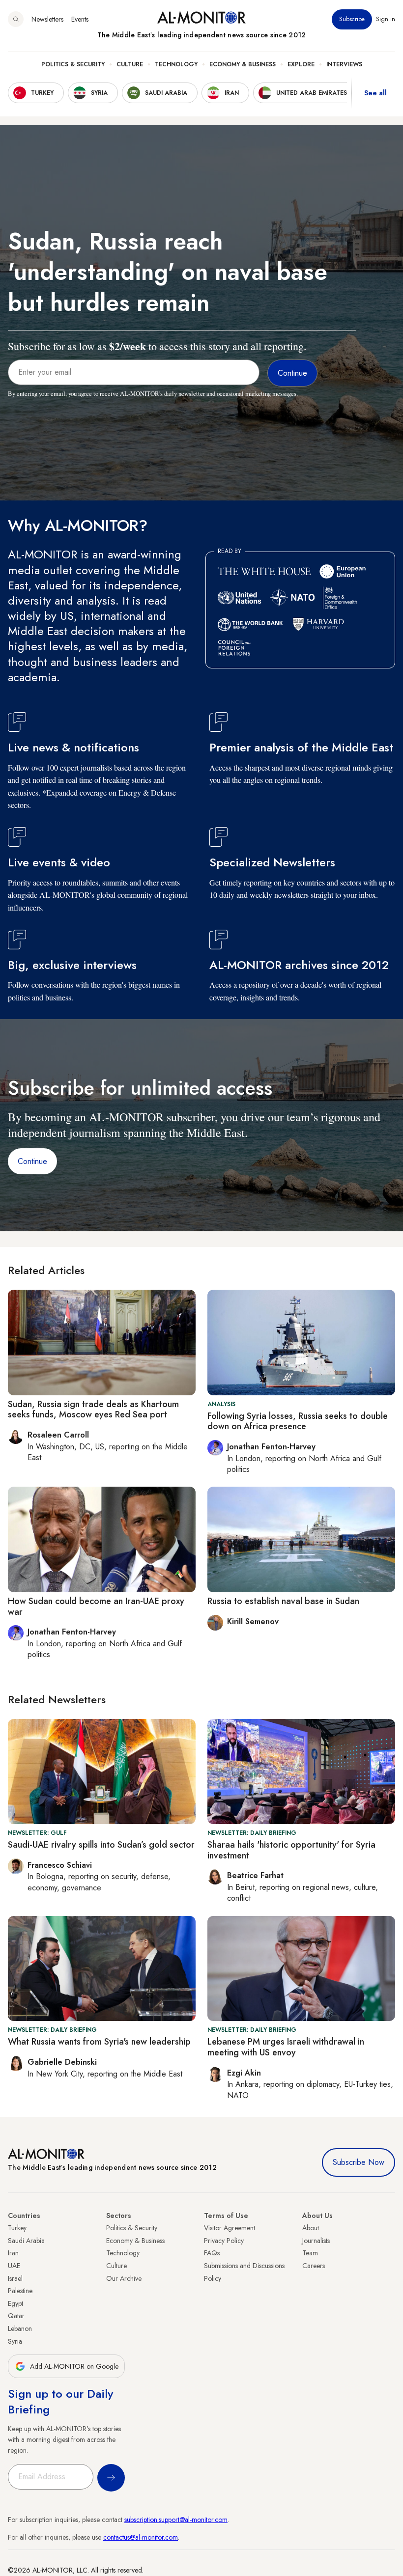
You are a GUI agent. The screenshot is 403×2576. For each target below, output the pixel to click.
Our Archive (124, 2278)
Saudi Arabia (26, 2241)
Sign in (386, 19)
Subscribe (352, 19)
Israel (15, 2278)
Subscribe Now (359, 2162)
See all (375, 93)
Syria (15, 2341)
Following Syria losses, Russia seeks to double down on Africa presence (298, 1421)
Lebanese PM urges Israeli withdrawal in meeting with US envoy (286, 2047)
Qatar (16, 2316)
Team (310, 2253)
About (311, 2228)
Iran (13, 2253)
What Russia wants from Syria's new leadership (99, 2042)
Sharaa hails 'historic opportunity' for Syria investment (291, 1850)
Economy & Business (243, 64)
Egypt (15, 2303)
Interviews (344, 64)
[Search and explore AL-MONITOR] (16, 19)
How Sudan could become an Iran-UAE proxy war (96, 1607)
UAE (14, 2266)
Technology (176, 64)
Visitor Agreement (230, 2228)
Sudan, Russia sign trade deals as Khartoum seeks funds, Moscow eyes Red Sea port (93, 1410)
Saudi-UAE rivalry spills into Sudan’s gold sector (101, 1845)
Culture (130, 64)
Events (80, 19)
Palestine (20, 2291)
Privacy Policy (224, 2241)
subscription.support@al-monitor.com (176, 2520)
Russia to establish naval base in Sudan (283, 1601)
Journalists (316, 2241)
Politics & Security (73, 64)
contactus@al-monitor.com (141, 2537)
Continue (32, 1161)
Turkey (17, 2228)
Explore (301, 64)
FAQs (212, 2253)
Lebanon (20, 2328)
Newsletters (47, 19)
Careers (314, 2266)
